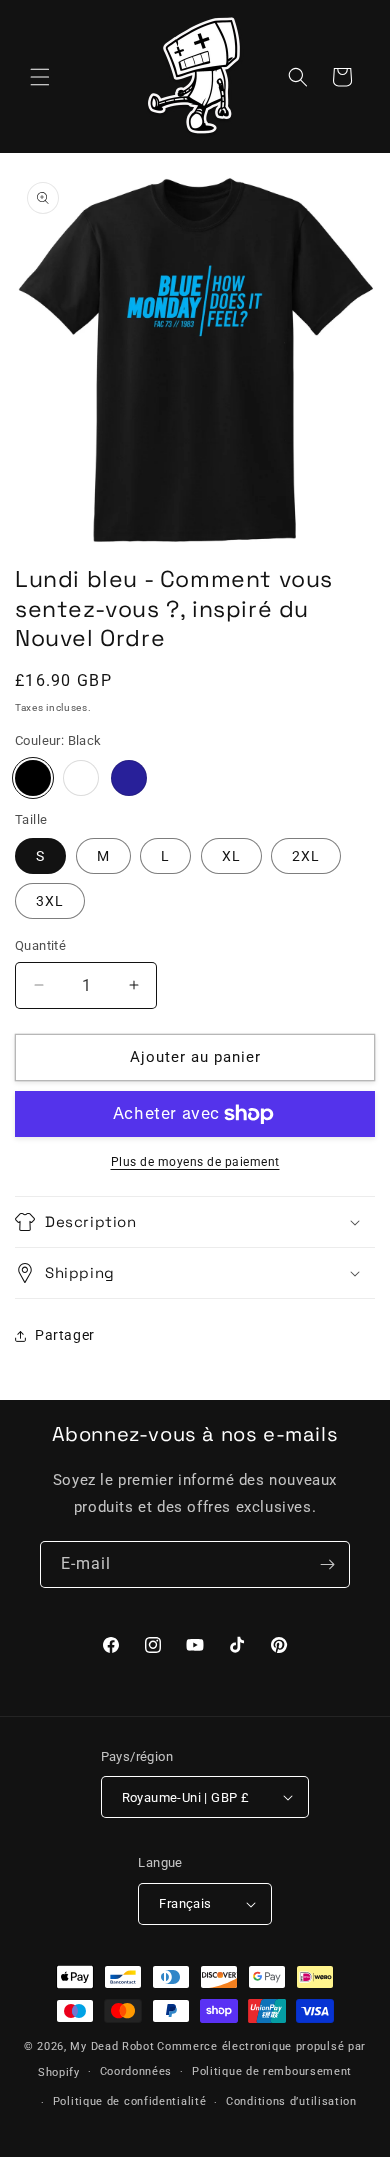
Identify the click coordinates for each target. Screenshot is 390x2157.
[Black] (33, 778)
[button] (40, 77)
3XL (50, 901)
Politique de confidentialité (130, 2101)
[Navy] (129, 778)
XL (231, 856)
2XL (306, 856)
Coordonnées (136, 2071)
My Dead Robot (112, 2046)
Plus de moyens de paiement (195, 1162)
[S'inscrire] (327, 1564)
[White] (81, 778)
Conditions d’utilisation (291, 2101)
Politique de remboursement (272, 2071)
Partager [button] (65, 1335)
